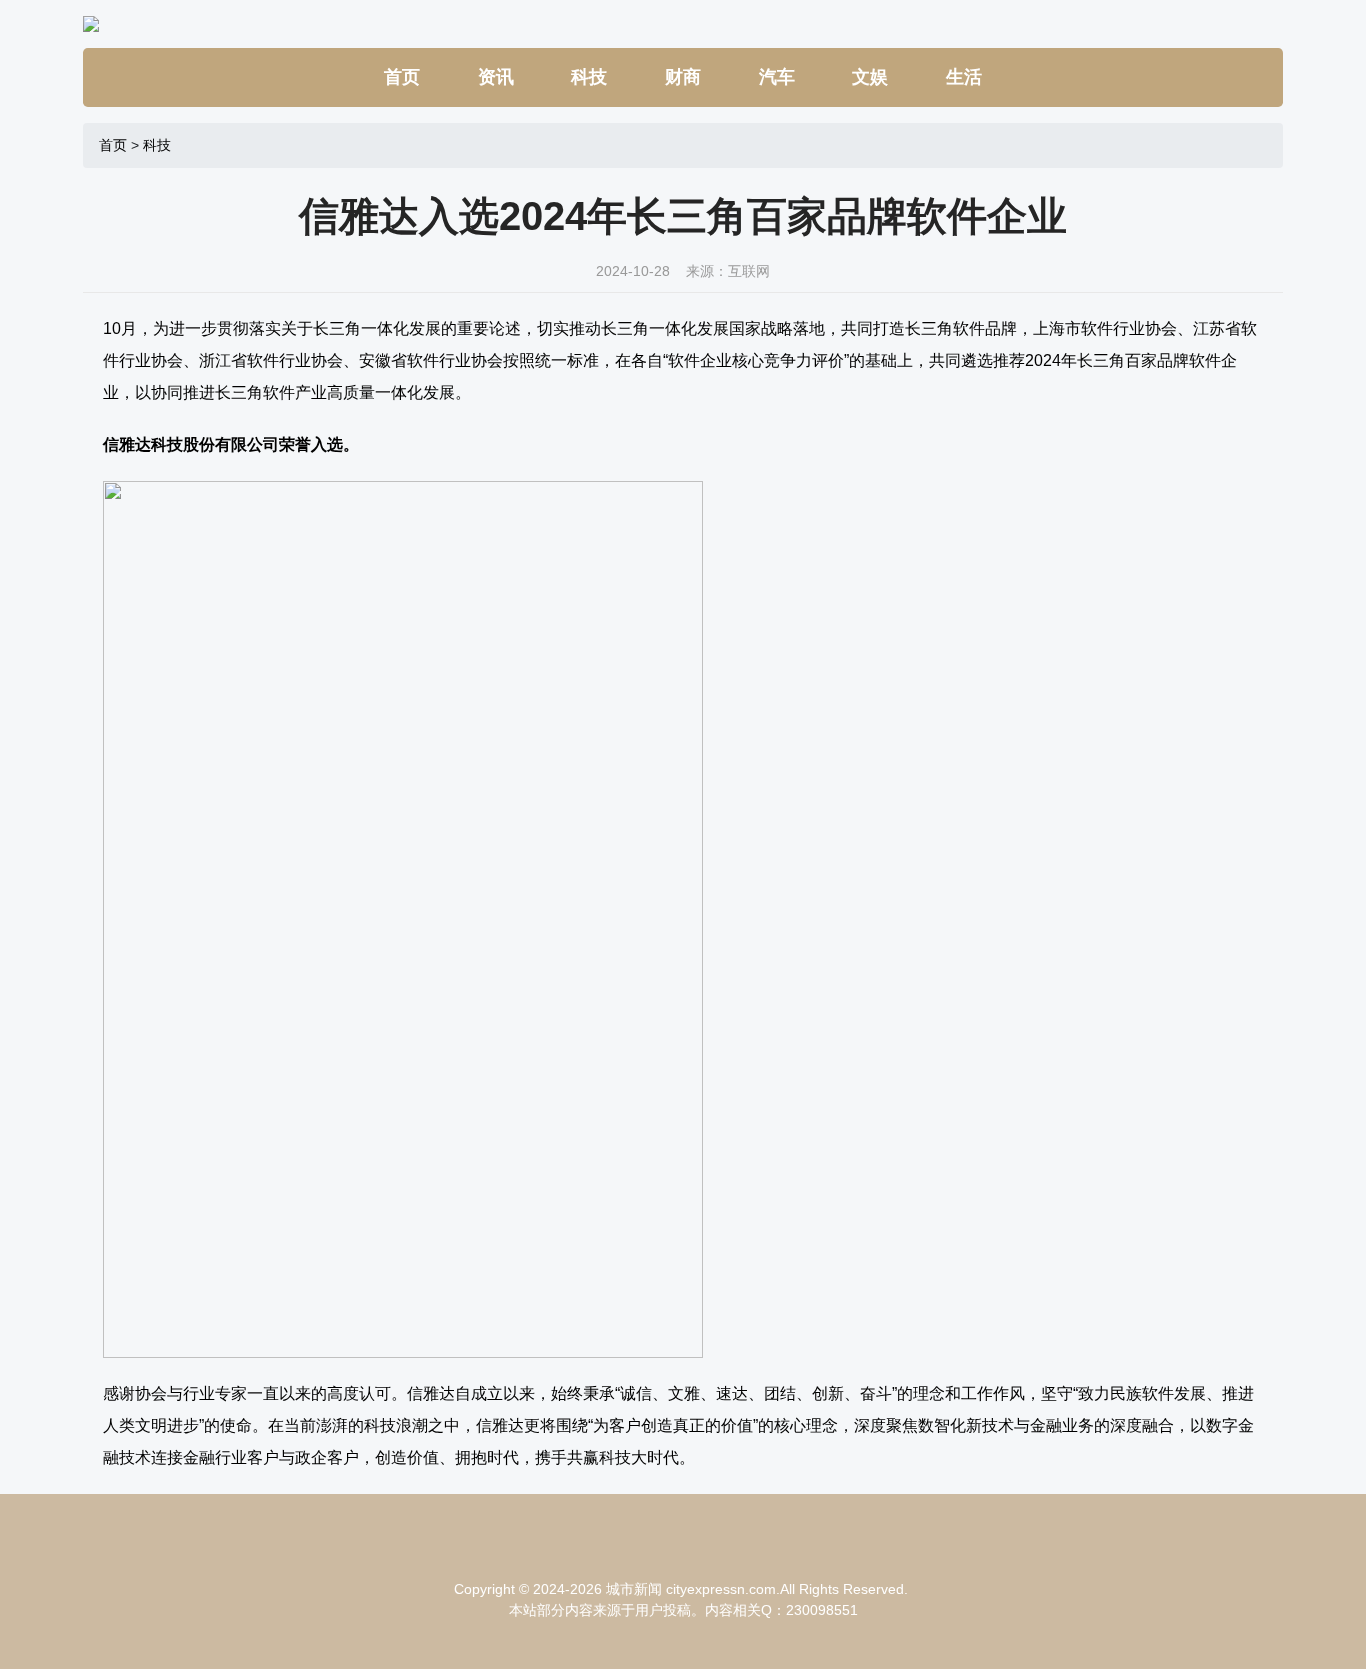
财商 (683, 77)
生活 (964, 77)
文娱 (870, 77)
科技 (589, 77)
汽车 (777, 77)
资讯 (496, 77)
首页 (402, 77)
